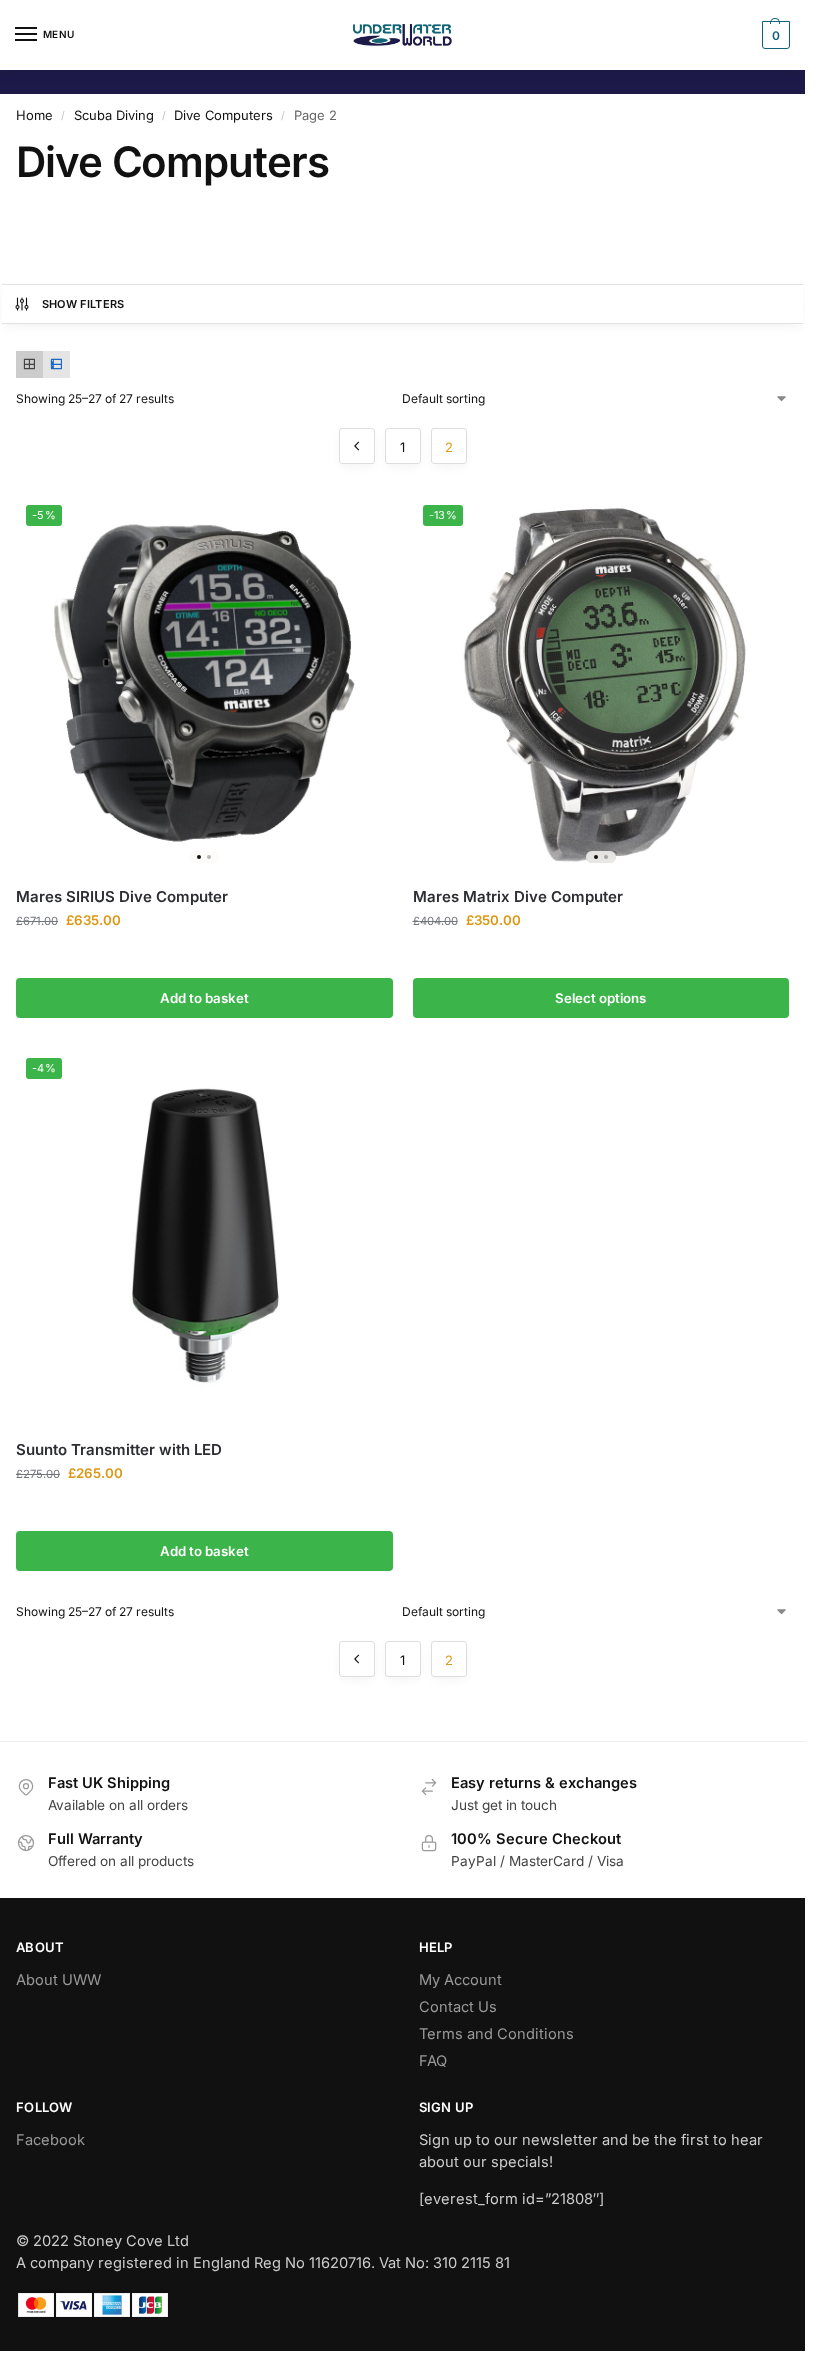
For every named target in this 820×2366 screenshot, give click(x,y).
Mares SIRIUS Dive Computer (122, 896)
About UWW (58, 1980)
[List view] (56, 364)
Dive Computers (223, 115)
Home (34, 115)
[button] (773, 35)
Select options (600, 998)
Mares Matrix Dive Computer (518, 896)
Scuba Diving (114, 115)
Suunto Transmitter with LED (119, 1449)
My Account (460, 1980)
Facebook (50, 2140)
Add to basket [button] (204, 998)
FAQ (433, 2061)
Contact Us (458, 2007)
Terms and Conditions (496, 2034)
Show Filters (83, 304)
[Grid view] (29, 364)
